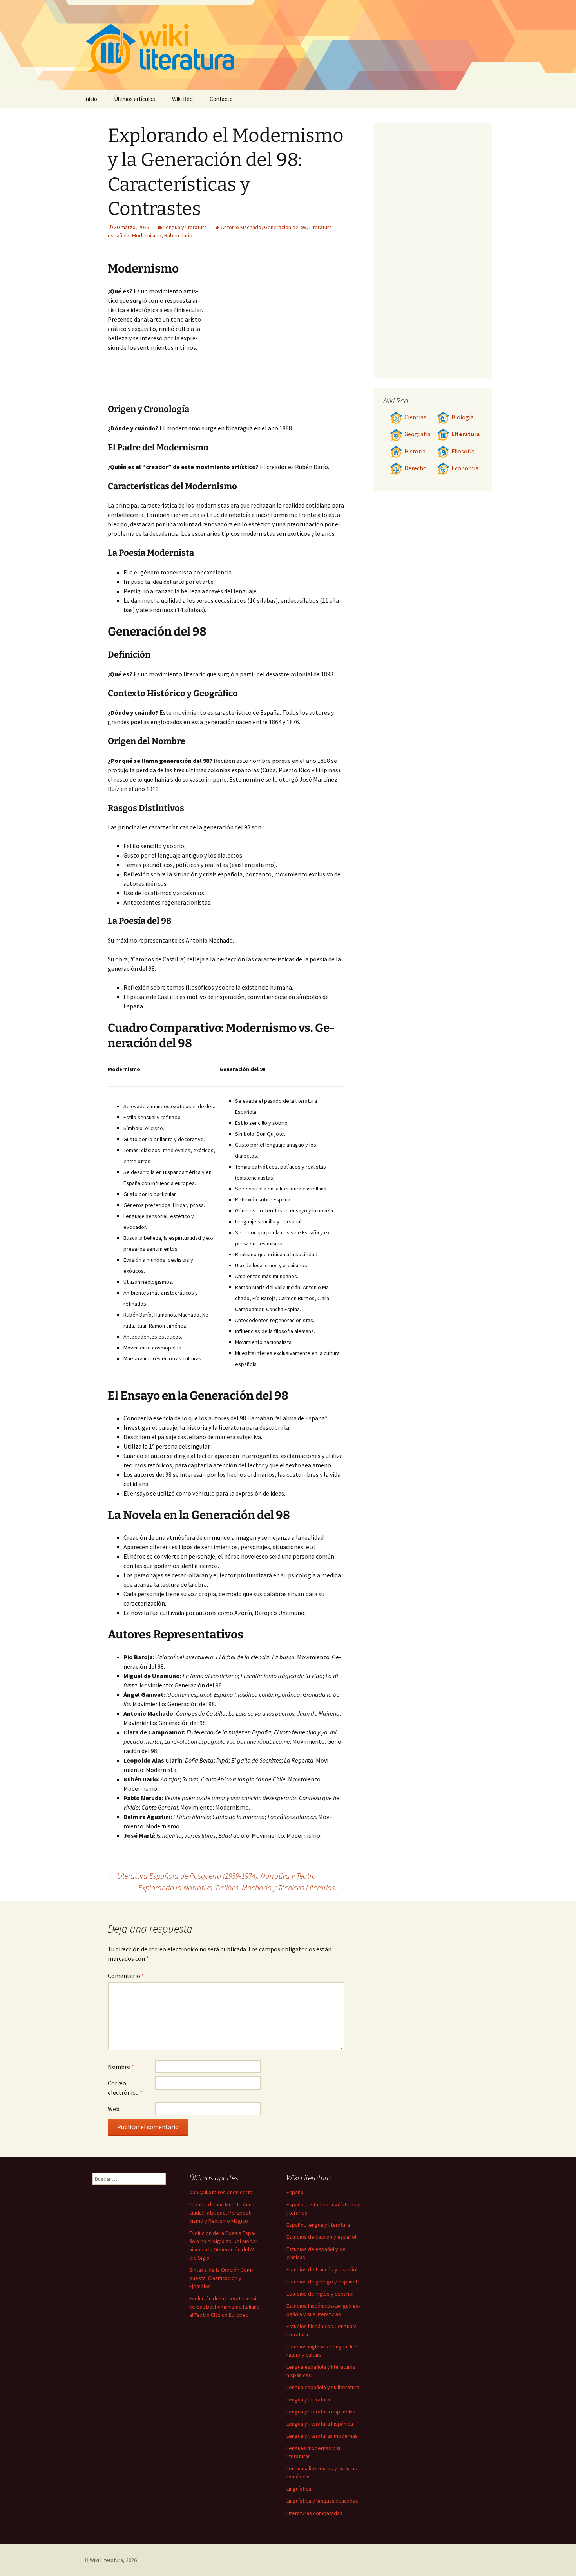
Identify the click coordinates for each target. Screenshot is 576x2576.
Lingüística (299, 2489)
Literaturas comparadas (314, 2513)
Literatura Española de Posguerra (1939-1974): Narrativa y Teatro (212, 1876)
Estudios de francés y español (322, 2269)
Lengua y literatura (185, 227)
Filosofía (463, 451)
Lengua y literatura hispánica (320, 2424)
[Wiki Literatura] (288, 45)
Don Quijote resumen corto (221, 2192)
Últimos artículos (135, 99)
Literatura (466, 434)
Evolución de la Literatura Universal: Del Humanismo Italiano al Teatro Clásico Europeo (225, 2307)
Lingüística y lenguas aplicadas (322, 2501)
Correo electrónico (125, 2088)
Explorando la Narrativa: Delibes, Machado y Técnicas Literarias (241, 1887)
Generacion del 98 (285, 227)
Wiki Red (182, 99)
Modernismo (147, 235)
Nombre (121, 2067)
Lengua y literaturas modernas (322, 2436)
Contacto (221, 99)
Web (114, 2109)
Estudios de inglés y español (320, 2294)
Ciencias (415, 417)
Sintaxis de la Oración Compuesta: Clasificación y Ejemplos (221, 2278)
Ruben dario (178, 235)
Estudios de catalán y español (321, 2237)
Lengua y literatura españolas (321, 2412)
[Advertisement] (275, 345)
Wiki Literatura (106, 2560)
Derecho (416, 468)
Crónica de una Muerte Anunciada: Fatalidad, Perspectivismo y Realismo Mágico (223, 2213)
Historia (415, 451)
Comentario (126, 1976)
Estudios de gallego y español (322, 2282)
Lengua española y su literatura (323, 2387)
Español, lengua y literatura (318, 2225)
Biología (463, 417)
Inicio (91, 99)
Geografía (418, 434)
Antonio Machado (241, 227)
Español (296, 2192)
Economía (465, 468)
